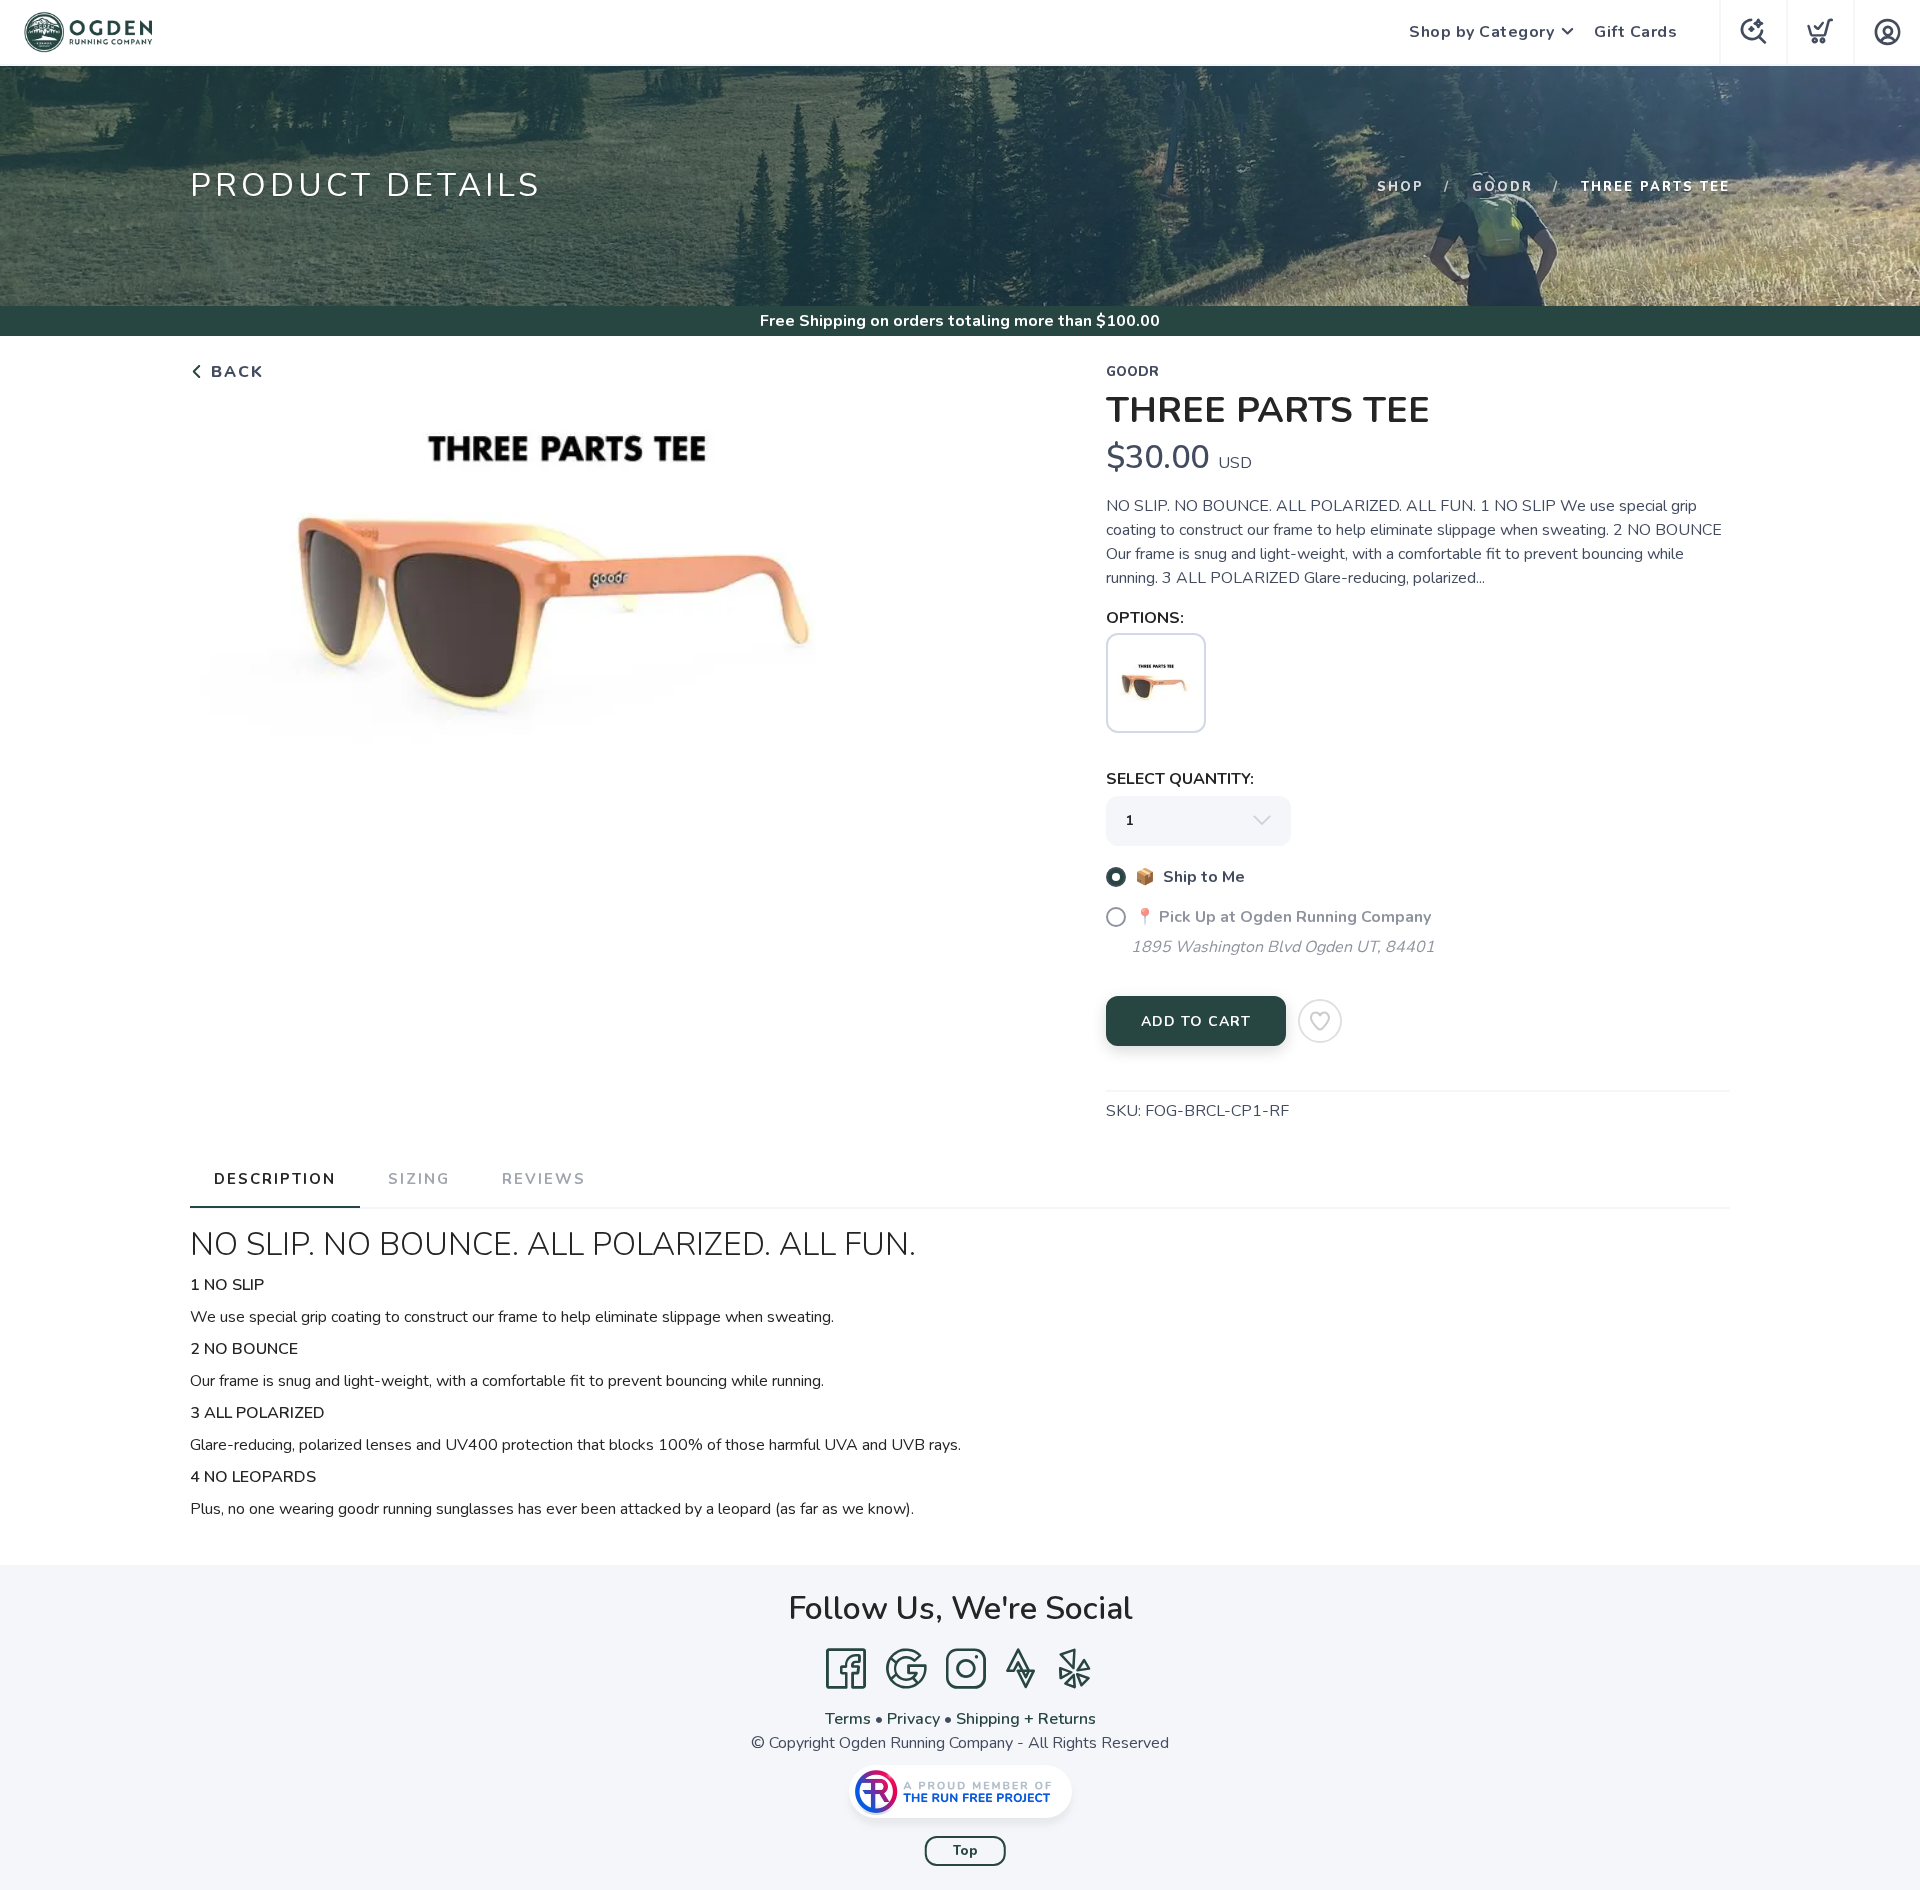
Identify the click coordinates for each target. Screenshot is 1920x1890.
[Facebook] (846, 1669)
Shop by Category (1481, 32)
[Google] (906, 1669)
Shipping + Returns (1026, 1719)
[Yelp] (1075, 1669)
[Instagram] (966, 1669)
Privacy (913, 1719)
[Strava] (1020, 1669)
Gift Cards (1635, 32)
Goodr (1502, 187)
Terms (848, 1719)
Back (234, 372)
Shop (1400, 187)
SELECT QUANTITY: (1180, 779)
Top (965, 1851)
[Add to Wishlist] (1320, 1021)
